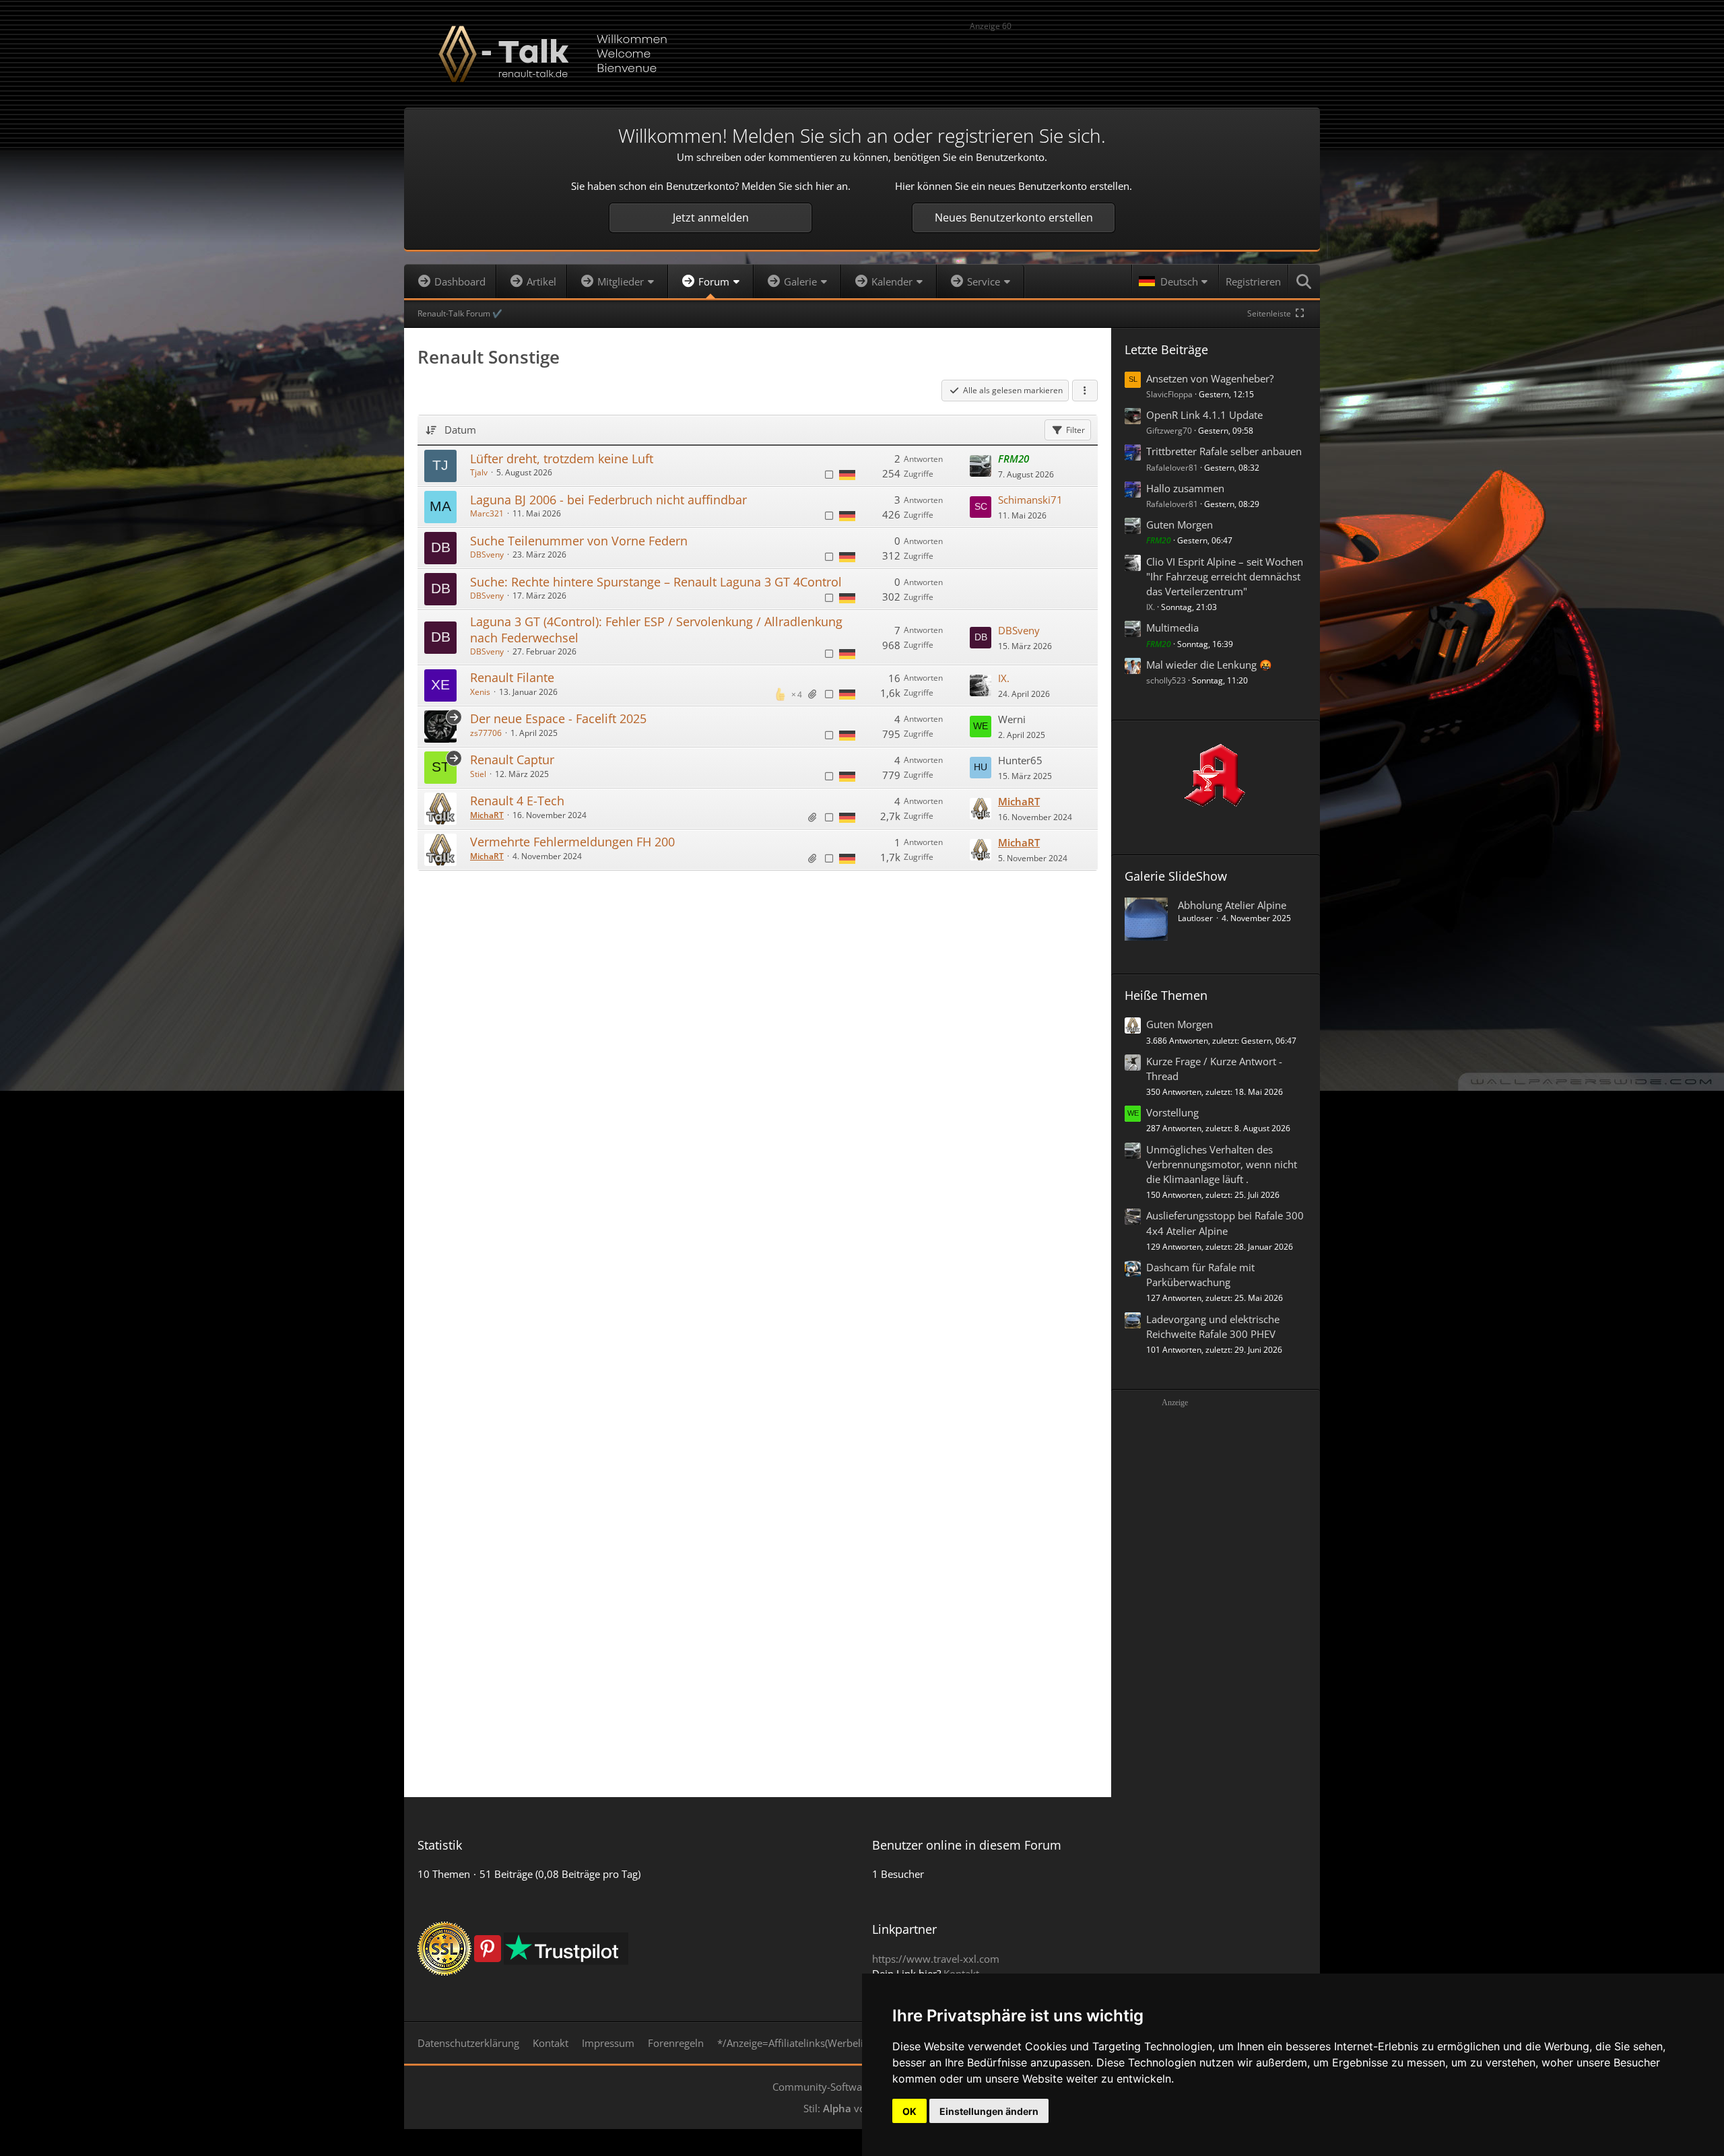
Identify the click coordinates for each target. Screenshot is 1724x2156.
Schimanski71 (1030, 500)
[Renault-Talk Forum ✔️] (862, 54)
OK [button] (909, 2111)
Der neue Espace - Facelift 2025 (558, 718)
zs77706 (486, 733)
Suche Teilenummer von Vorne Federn (579, 541)
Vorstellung (1172, 1112)
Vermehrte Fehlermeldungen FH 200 (572, 842)
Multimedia (1172, 628)
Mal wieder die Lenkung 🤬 (1209, 665)
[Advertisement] (1138, 56)
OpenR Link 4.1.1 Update (1204, 415)
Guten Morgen (1180, 525)
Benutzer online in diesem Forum (967, 1845)
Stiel (478, 774)
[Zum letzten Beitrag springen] (981, 466)
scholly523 (1166, 680)
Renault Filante (512, 677)
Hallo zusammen (1185, 488)
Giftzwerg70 (1169, 431)
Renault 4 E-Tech (517, 801)
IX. (1004, 678)
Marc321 (487, 513)
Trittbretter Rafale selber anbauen (1224, 451)
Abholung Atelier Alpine (1232, 905)
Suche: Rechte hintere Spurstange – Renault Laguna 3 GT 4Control (656, 582)
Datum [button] (460, 430)
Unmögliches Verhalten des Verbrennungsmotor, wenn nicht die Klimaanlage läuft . (1222, 1164)
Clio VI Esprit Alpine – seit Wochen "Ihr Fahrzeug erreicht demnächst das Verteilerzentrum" (1225, 576)
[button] (1175, 281)
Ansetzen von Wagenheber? (1210, 378)
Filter (1075, 430)
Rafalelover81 (1172, 468)
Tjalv (479, 472)
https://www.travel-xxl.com (936, 1959)
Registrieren (1253, 281)
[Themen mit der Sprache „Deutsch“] (847, 474)
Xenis (480, 692)
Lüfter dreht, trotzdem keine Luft (562, 459)
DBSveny (487, 554)
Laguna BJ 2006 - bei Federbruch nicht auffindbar (608, 500)
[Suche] (1304, 281)
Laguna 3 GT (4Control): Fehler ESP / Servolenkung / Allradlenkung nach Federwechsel (656, 629)
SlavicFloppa (1169, 394)
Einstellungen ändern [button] (989, 2111)
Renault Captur (512, 760)
